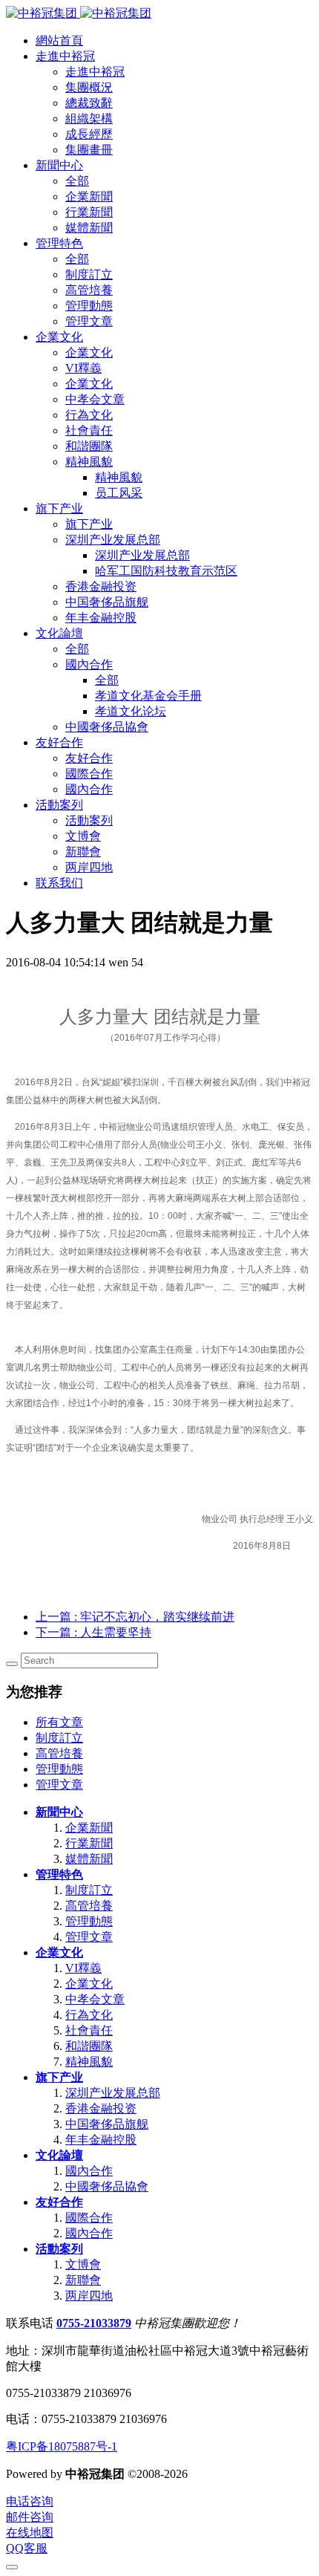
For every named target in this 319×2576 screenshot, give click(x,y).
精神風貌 (89, 2062)
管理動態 (59, 1769)
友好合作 (59, 2202)
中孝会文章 (95, 1999)
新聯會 (83, 2280)
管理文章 (59, 1785)
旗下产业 (59, 2077)
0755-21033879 (94, 2323)
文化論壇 (59, 2155)
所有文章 (59, 1722)
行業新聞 (89, 1843)
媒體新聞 (89, 1859)
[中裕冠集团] (79, 13)
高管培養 (59, 1753)
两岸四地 (89, 2296)
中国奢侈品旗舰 (107, 2124)
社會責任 (89, 2030)
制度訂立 (59, 1738)
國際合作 (89, 2218)
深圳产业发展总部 (113, 2093)
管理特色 (59, 1874)
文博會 (83, 2264)
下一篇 (93, 1632)
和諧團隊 (89, 2046)
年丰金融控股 (101, 2140)
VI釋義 (83, 1968)
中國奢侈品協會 (107, 2186)
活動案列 (59, 2249)
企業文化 (59, 1952)
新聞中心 (59, 1812)
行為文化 (89, 2015)
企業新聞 (89, 1828)
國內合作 (89, 2171)
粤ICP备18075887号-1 (62, 2446)
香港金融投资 (101, 2108)
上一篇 (135, 1617)
